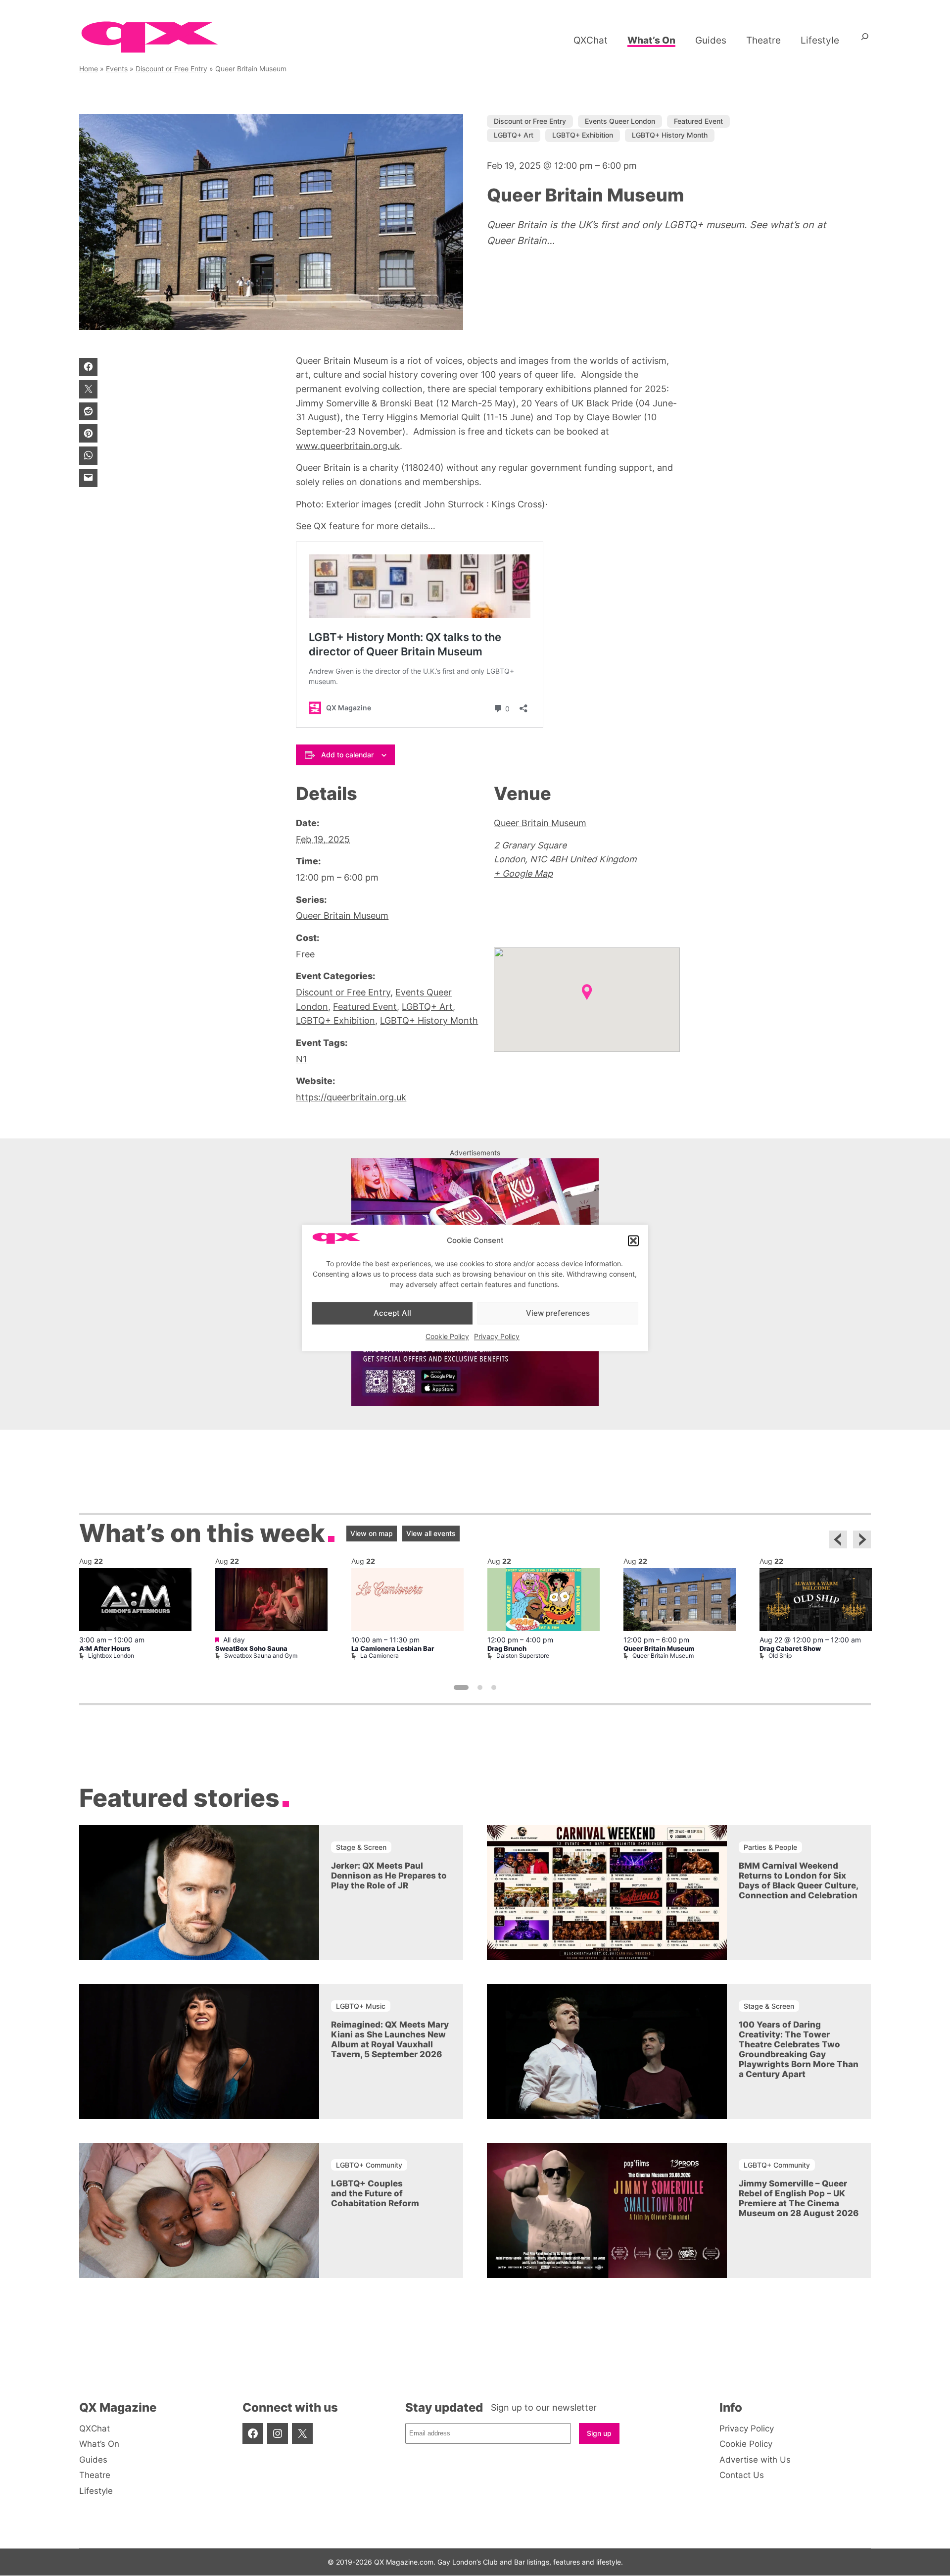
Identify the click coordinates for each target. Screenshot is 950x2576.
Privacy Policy (497, 1337)
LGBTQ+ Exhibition (583, 135)
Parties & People (770, 1847)
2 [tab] (480, 1687)
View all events (431, 1533)
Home (89, 69)
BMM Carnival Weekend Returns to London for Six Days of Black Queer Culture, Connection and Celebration (798, 1881)
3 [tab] (494, 1687)
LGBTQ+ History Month (670, 135)
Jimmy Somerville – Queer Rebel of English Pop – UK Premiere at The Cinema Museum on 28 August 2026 (799, 2199)
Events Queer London (620, 121)
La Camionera (380, 1656)
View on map (372, 1533)
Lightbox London (111, 1656)
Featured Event (698, 121)
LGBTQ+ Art (514, 135)
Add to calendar (347, 755)
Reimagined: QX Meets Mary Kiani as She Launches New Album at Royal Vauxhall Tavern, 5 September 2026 (390, 2040)
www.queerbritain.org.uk (348, 446)
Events (117, 69)
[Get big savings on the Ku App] (475, 1403)
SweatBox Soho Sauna (251, 1649)
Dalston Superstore (523, 1656)
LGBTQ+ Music (361, 2006)
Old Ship (780, 1656)
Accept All (392, 1313)
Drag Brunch (507, 1649)
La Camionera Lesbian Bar (393, 1649)
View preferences (558, 1313)
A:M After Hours (105, 1649)
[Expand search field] (865, 40)
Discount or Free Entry (171, 69)
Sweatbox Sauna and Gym (261, 1656)
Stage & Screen (361, 1847)
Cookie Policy (447, 1337)
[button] (633, 1240)
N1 (301, 1059)
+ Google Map (523, 873)
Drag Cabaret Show (790, 1649)
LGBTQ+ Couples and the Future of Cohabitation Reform (375, 2194)
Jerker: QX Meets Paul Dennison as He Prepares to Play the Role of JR (389, 1876)
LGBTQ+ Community (369, 2165)
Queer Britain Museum (342, 916)
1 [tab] (461, 1687)
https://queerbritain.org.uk (351, 1097)
